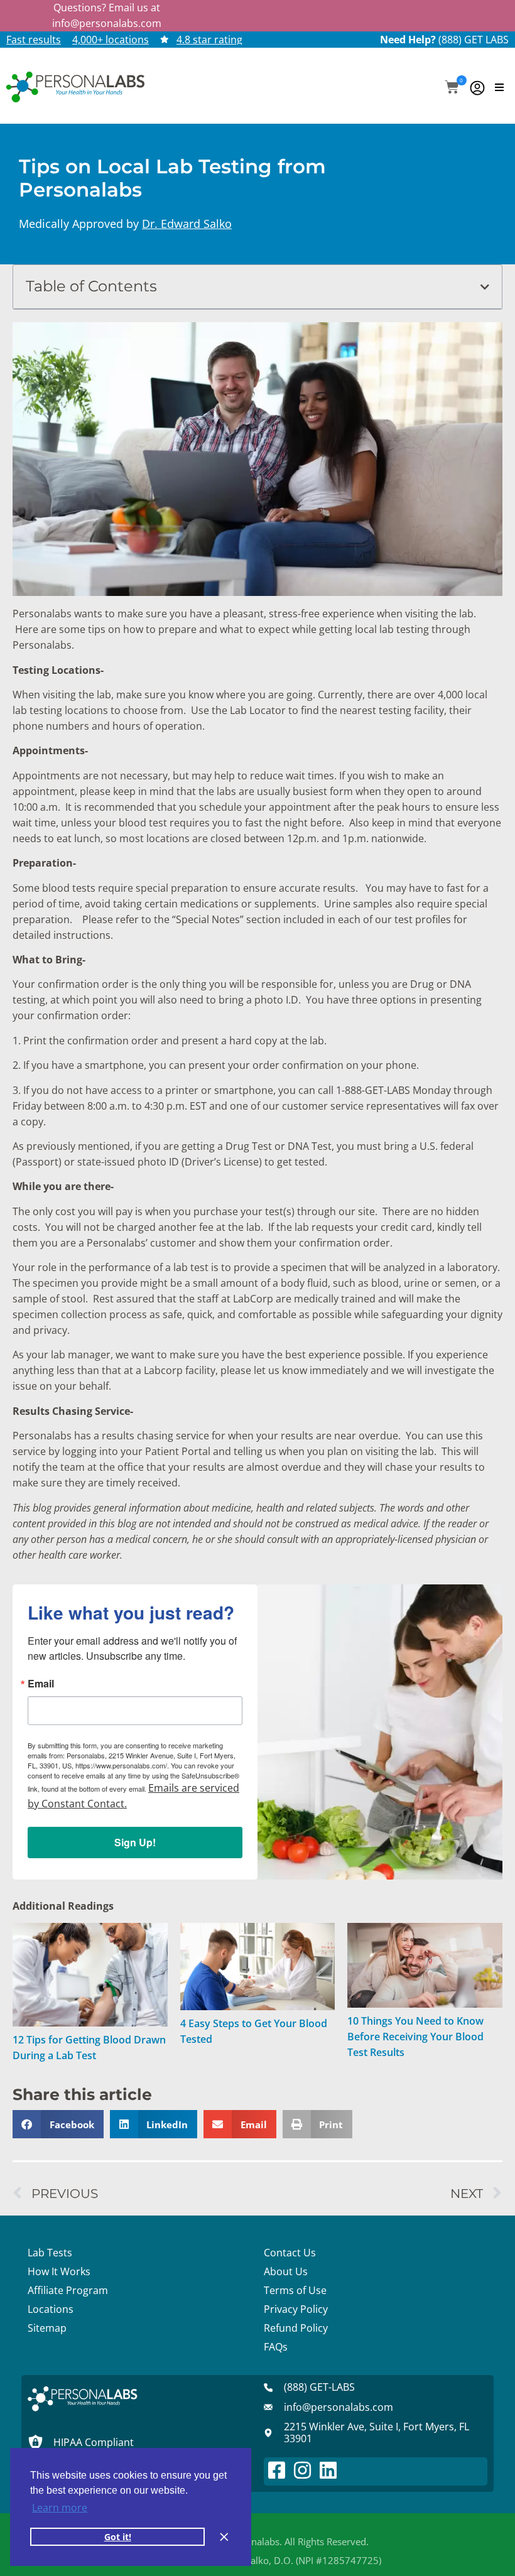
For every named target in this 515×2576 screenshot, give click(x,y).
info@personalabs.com (107, 23)
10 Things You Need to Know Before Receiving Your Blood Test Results (415, 2037)
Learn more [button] (60, 2508)
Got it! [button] (118, 2537)
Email (41, 1684)
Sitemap (47, 2328)
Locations (51, 2309)
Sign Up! (135, 1842)
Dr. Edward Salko (187, 224)
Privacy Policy (296, 2309)
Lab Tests (50, 2253)
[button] (452, 88)
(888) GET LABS (474, 40)
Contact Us (290, 2253)
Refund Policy (296, 2328)
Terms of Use (295, 2290)
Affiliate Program (68, 2290)
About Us (286, 2271)
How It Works (59, 2271)
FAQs (276, 2347)
